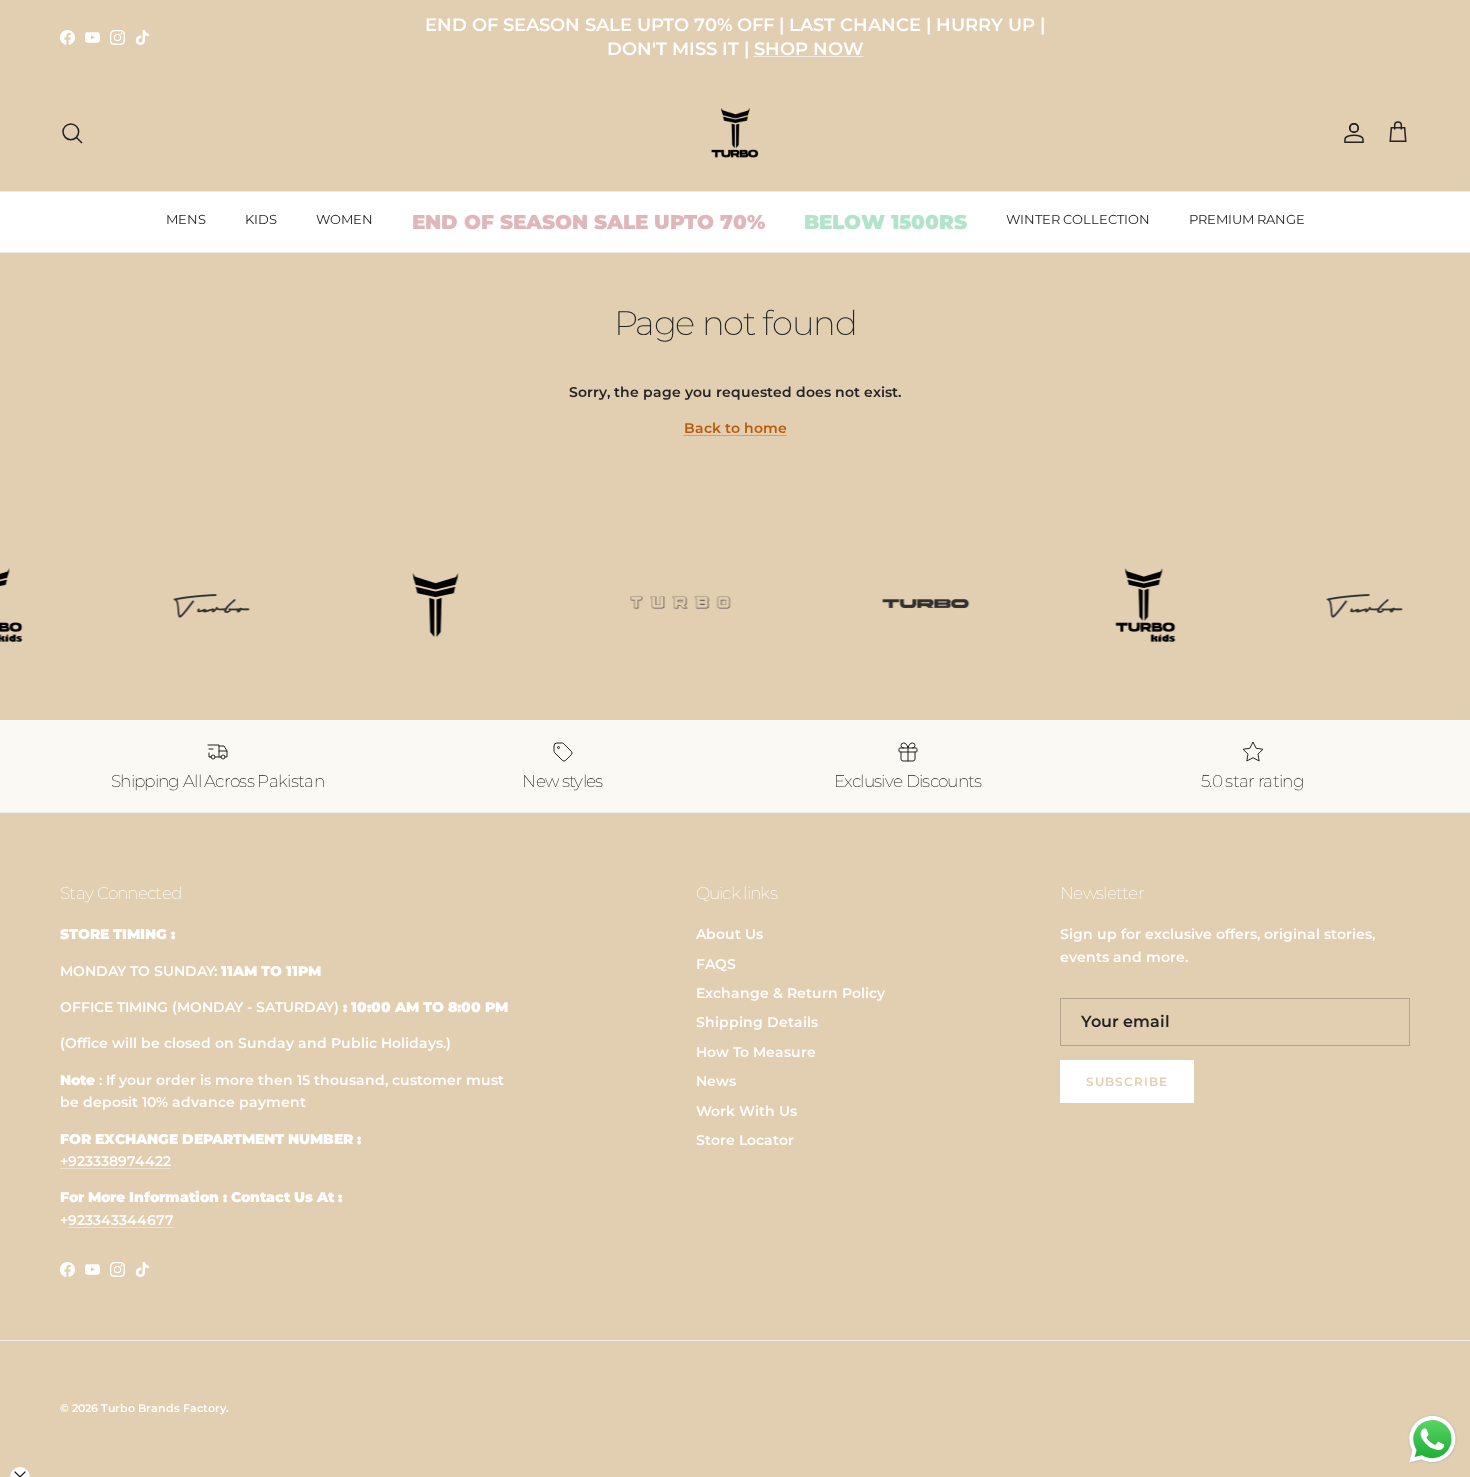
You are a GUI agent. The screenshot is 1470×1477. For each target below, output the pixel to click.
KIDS (261, 219)
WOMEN (344, 219)
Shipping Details (757, 1022)
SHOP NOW (809, 49)
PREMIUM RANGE (1247, 219)
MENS (186, 219)
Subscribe (1127, 1081)
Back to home (735, 428)
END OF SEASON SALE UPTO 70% (588, 222)
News (716, 1081)
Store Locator (745, 1140)
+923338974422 (115, 1161)
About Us (729, 934)
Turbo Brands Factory (163, 1408)
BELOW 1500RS (885, 222)
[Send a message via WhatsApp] (1432, 1439)
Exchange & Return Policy (790, 993)
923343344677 (121, 1220)
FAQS (716, 964)
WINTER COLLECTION (1078, 219)
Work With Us (746, 1111)
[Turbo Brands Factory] (735, 133)
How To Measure (756, 1052)
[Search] (72, 133)
